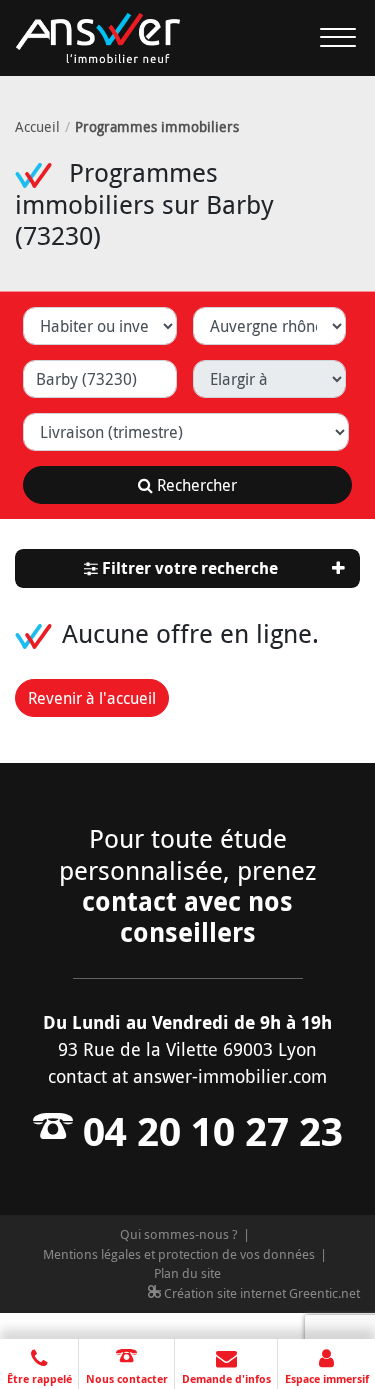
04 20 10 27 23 (208, 1131)
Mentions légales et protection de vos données (179, 1254)
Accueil (37, 126)
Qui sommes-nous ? (179, 1234)
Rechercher (195, 485)
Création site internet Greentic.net (260, 1293)
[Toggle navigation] (326, 38)
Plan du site (187, 1273)
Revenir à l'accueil (92, 698)
